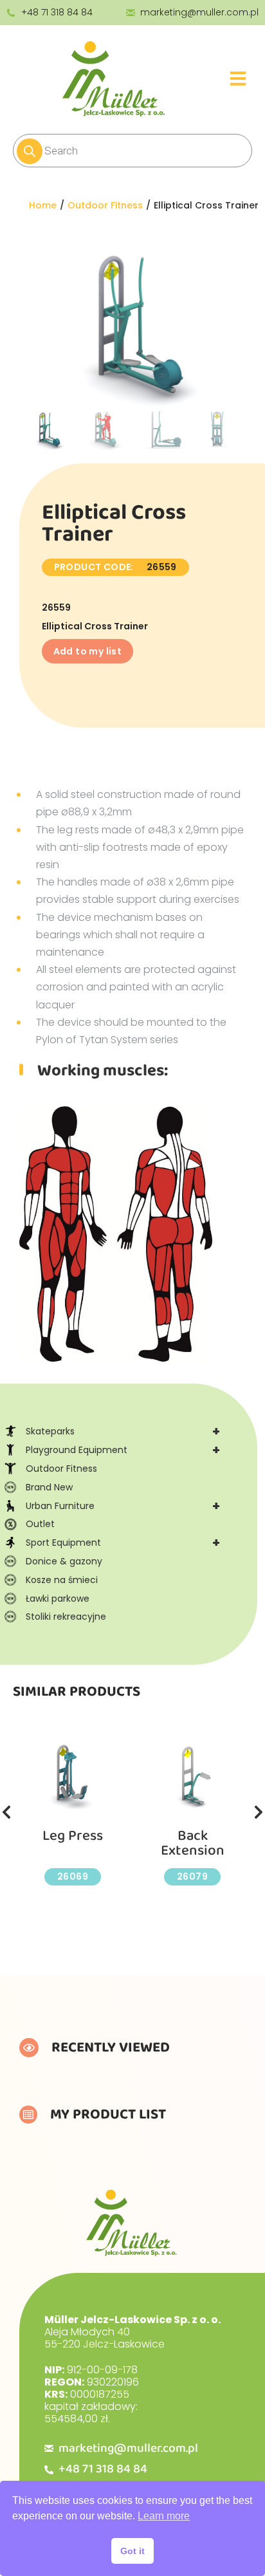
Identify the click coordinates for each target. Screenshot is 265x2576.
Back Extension (193, 1843)
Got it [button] (132, 2551)
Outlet (40, 1524)
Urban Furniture (123, 1506)
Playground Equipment (123, 1450)
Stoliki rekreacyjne (66, 1617)
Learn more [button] (164, 2516)
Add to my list (88, 651)
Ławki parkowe (58, 1598)
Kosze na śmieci (62, 1580)
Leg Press (73, 1836)
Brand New (49, 1487)
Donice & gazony (64, 1561)
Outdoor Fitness (61, 1469)
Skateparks (123, 1431)
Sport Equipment (123, 1543)
